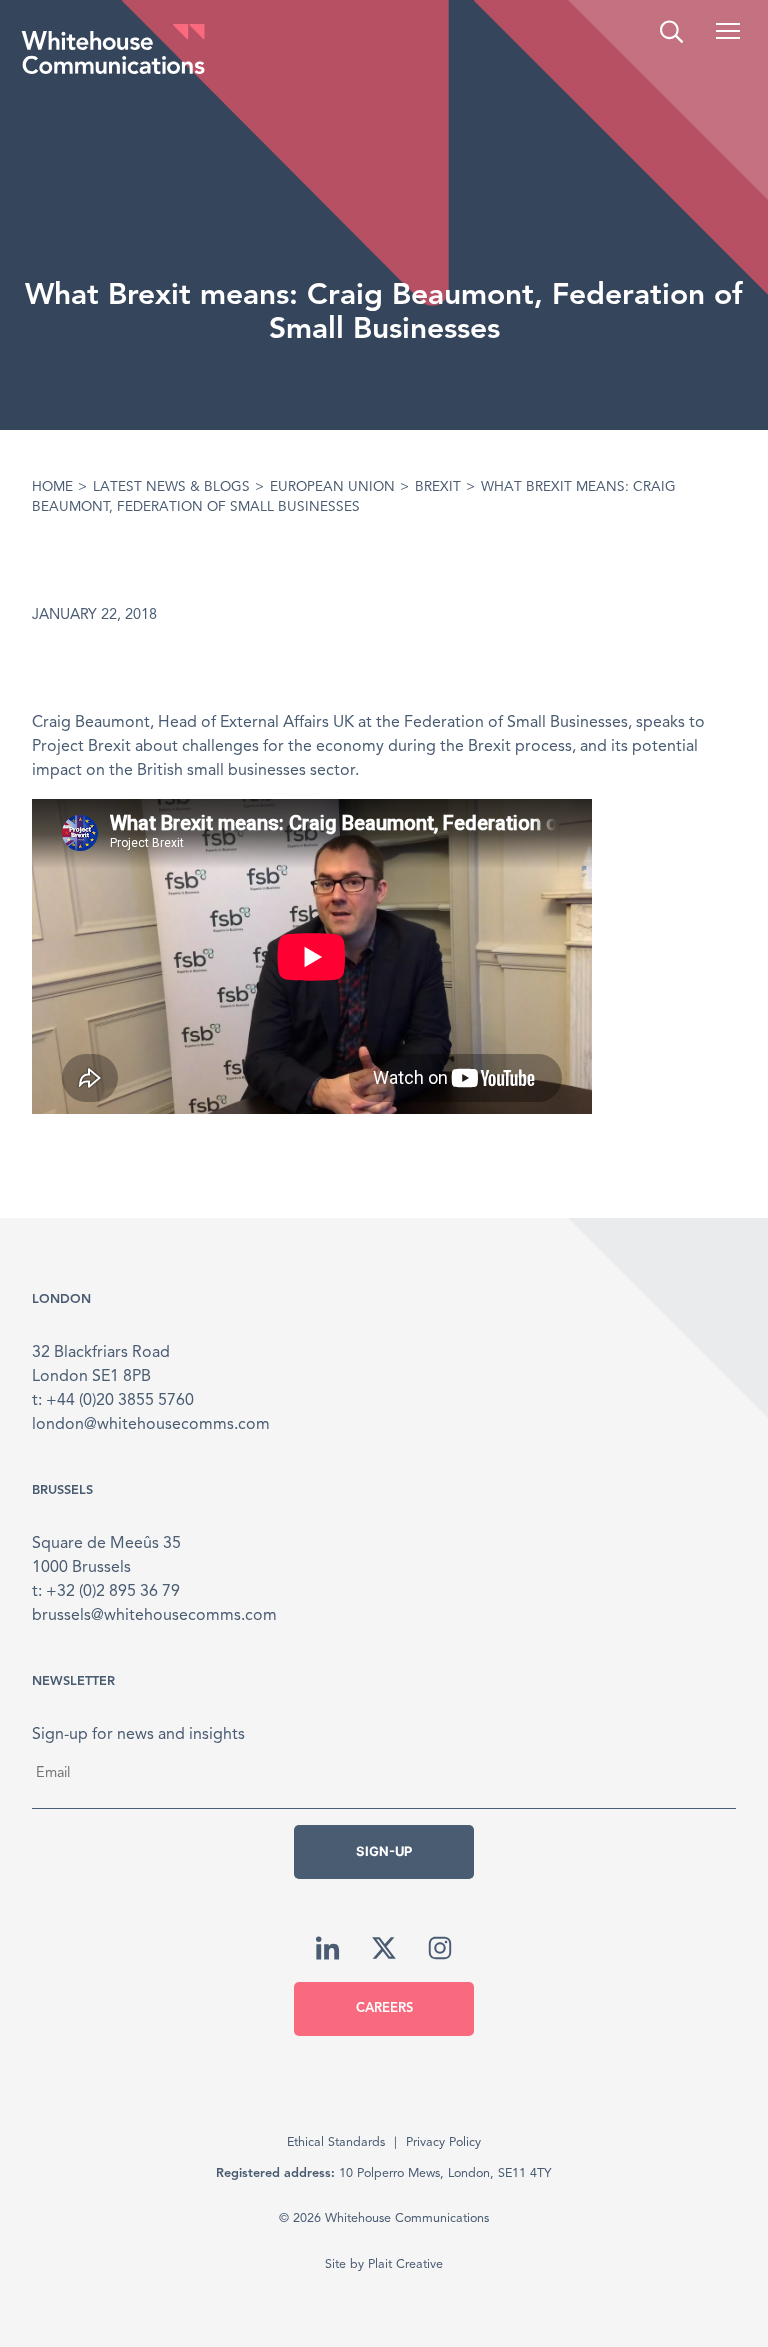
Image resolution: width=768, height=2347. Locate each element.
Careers (384, 2008)
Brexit (438, 487)
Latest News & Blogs (171, 487)
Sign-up (384, 1851)
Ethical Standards (336, 2142)
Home (52, 487)
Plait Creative (405, 2264)
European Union (332, 487)
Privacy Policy (443, 2142)
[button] (728, 31)
